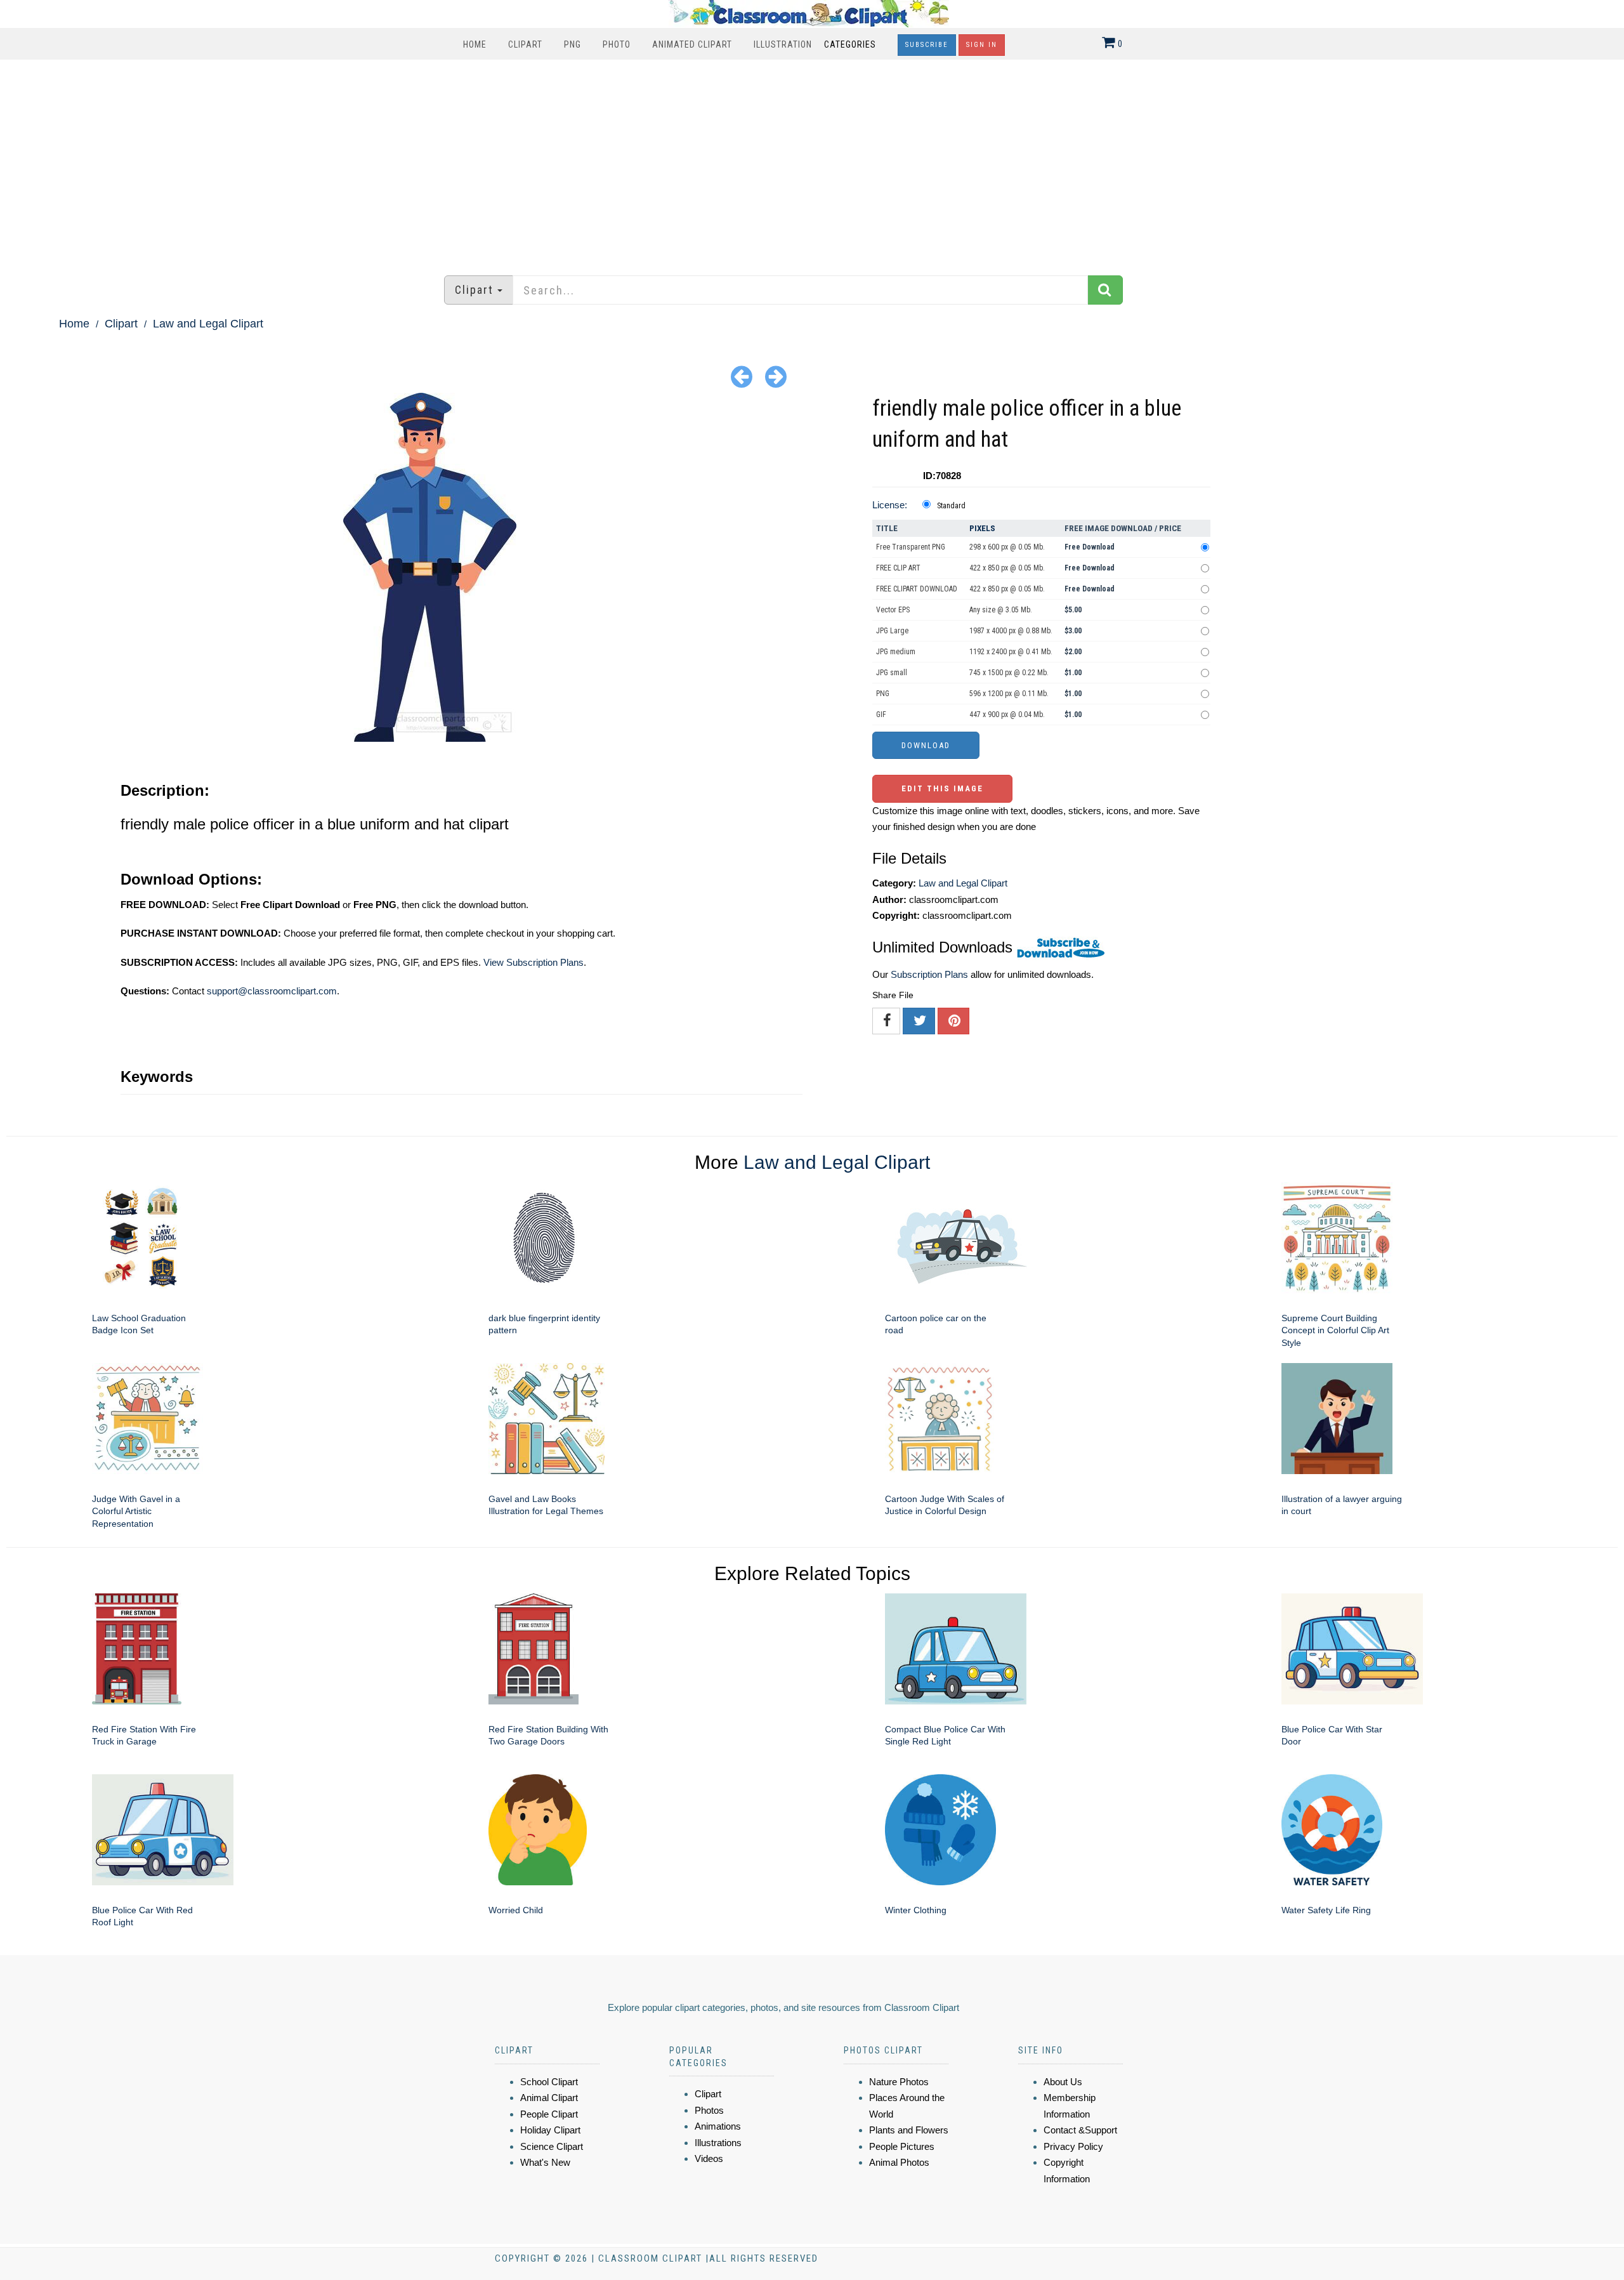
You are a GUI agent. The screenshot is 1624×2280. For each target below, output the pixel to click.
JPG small (892, 673)
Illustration (783, 44)
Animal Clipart (549, 2098)
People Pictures (902, 2146)
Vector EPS (893, 610)
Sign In (982, 45)
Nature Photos (899, 2082)
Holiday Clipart (550, 2130)
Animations (718, 2126)
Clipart (525, 44)
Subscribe (927, 45)
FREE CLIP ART (898, 568)
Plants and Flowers (909, 2130)
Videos (709, 2158)
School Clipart (549, 2082)
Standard (951, 506)
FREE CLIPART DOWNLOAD (917, 589)
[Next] (776, 376)
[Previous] (742, 376)
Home (475, 44)
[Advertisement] (812, 161)
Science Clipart (552, 2146)
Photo (617, 44)
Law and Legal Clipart (208, 324)
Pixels (982, 528)
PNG (573, 44)
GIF (881, 715)
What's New (545, 2162)
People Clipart (549, 2114)
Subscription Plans (929, 974)
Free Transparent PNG (911, 547)
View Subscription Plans (534, 962)
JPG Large (892, 631)
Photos (709, 2110)
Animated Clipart (692, 44)
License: (890, 505)
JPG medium (896, 652)
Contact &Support (1080, 2130)
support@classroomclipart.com (272, 991)
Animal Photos (899, 2162)
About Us (1063, 2082)
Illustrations (718, 2143)
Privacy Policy (1073, 2146)
